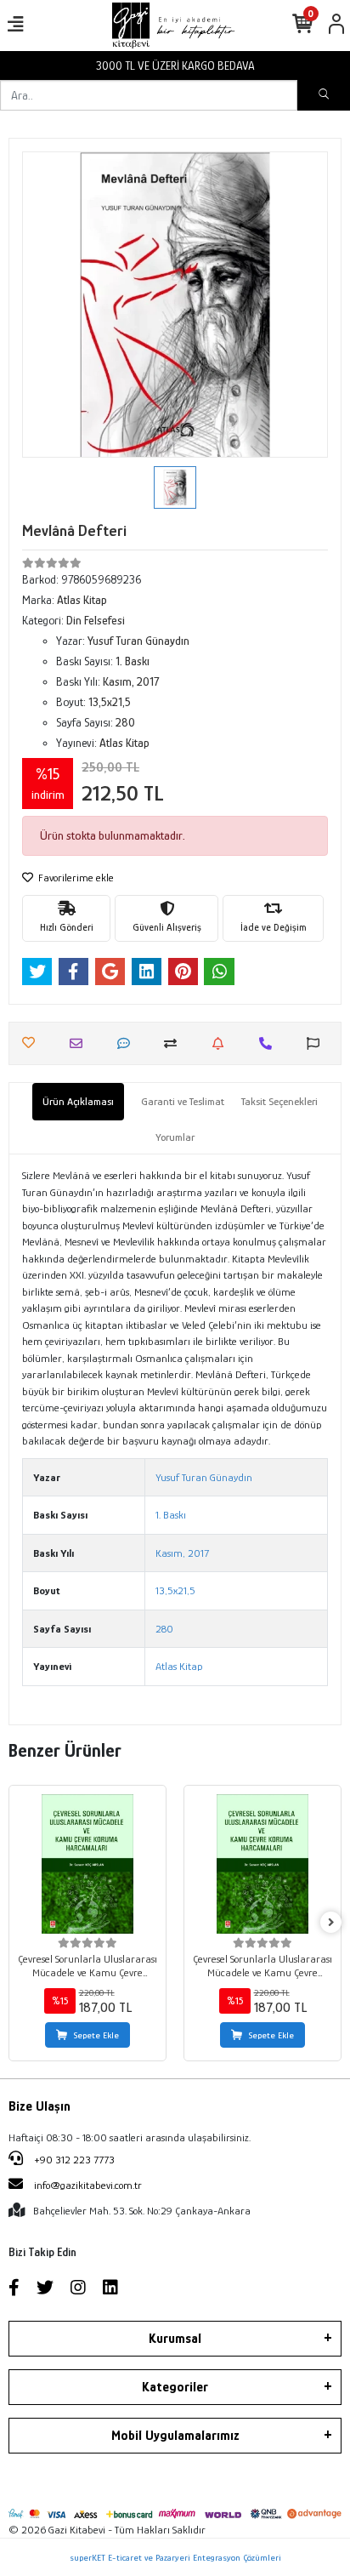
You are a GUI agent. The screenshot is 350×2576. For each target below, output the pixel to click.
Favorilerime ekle (75, 878)
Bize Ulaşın (40, 2106)
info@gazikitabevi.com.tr (88, 2185)
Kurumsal (175, 2339)
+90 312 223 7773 (73, 2160)
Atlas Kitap (179, 1666)
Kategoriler (175, 2387)
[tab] (78, 1102)
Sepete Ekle (96, 2035)
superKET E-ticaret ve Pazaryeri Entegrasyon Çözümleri (175, 2557)
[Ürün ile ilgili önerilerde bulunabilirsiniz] (317, 1043)
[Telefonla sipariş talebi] (270, 1043)
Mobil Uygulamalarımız (175, 2436)
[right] (331, 1923)
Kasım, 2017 (182, 1553)
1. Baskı (171, 1515)
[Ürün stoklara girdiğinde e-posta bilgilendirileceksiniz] (222, 1043)
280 (164, 1629)
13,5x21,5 (175, 1590)
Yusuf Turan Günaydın (204, 1477)
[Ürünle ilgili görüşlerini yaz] (128, 1043)
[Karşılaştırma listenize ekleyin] (175, 1043)
